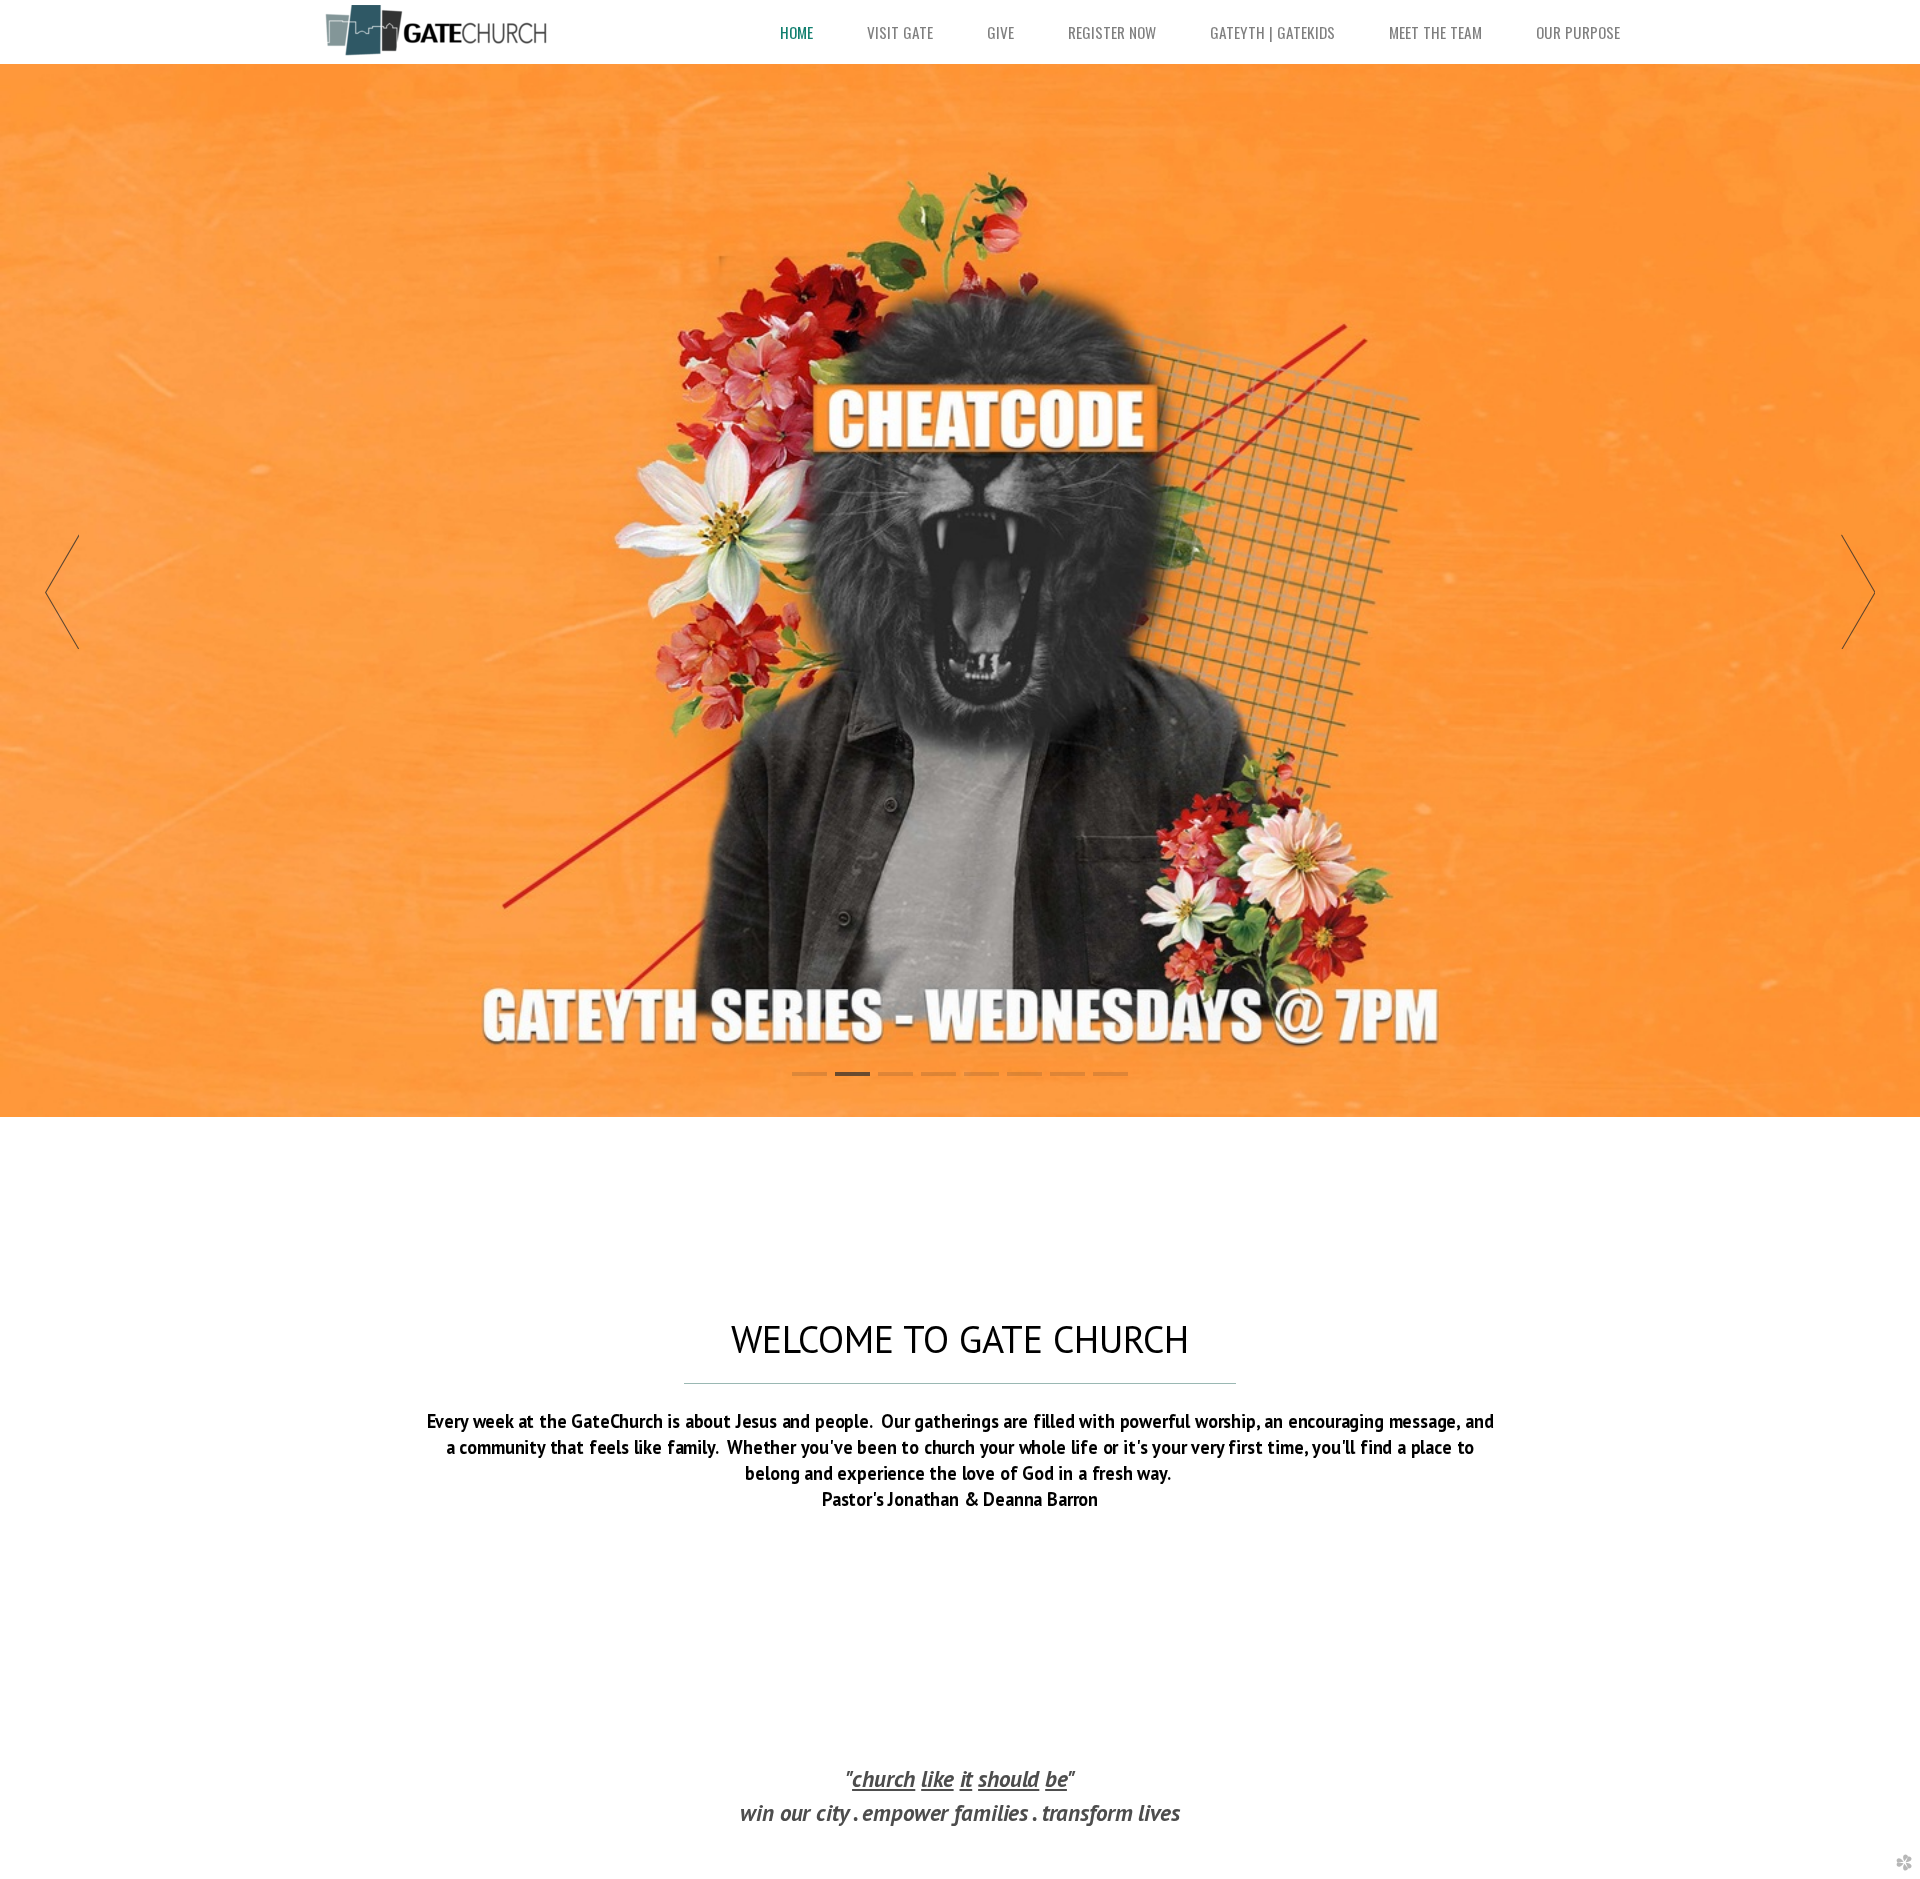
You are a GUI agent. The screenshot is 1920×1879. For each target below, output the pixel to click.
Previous (62, 591)
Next (1858, 591)
